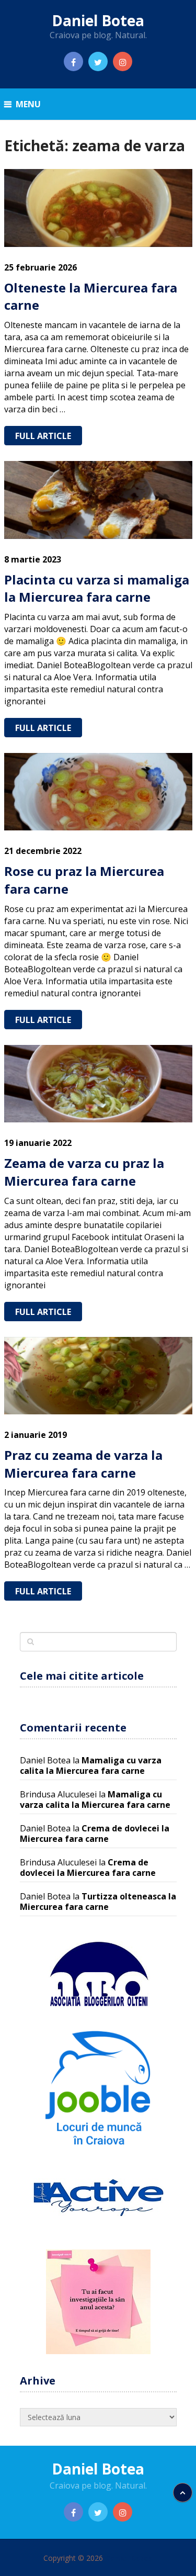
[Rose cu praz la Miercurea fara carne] (98, 792)
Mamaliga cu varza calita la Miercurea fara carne (91, 1765)
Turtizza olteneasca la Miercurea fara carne (98, 1902)
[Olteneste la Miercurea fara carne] (98, 208)
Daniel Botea (98, 20)
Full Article (43, 436)
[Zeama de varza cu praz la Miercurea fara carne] (98, 1084)
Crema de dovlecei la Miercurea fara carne (95, 1833)
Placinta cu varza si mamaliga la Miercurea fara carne (97, 588)
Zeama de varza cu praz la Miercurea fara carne (84, 1172)
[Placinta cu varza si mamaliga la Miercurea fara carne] (98, 500)
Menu (28, 104)
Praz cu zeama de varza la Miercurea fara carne (83, 1464)
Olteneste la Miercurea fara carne (91, 296)
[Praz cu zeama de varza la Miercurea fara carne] (98, 1376)
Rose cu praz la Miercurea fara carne (84, 880)
